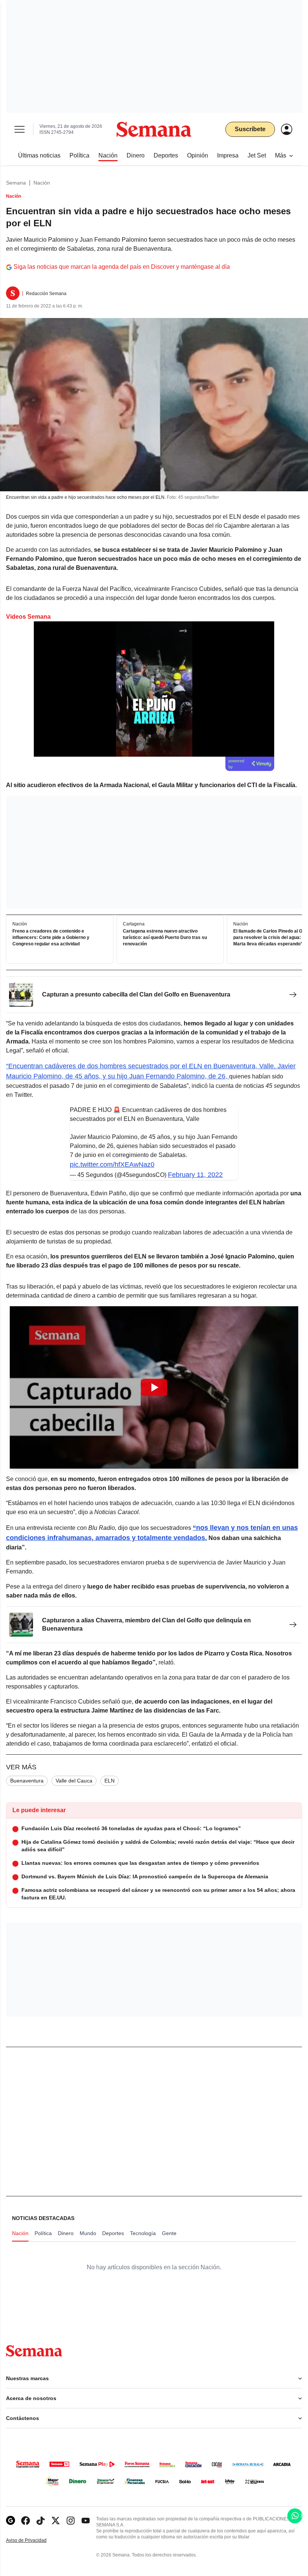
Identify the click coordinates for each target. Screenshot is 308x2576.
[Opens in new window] (26, 2521)
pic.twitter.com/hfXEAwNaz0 (112, 1165)
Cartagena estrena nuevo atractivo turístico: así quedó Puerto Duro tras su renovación (165, 938)
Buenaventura (27, 1781)
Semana (16, 183)
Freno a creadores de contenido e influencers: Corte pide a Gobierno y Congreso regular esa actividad (51, 938)
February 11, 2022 (195, 1175)
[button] (154, 1387)
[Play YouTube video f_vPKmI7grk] (154, 1387)
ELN (109, 1781)
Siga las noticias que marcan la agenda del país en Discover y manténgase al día (122, 267)
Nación (42, 183)
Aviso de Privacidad (34, 2540)
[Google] (11, 2521)
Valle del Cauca (74, 1781)
